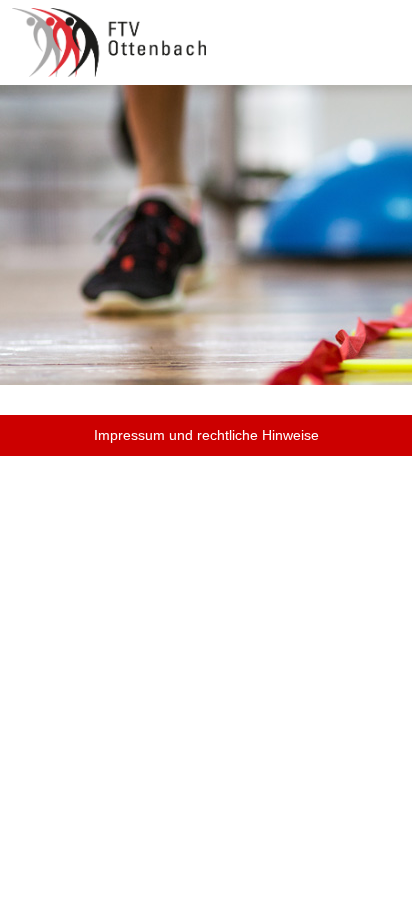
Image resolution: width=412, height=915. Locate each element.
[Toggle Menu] (382, 28)
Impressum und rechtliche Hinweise (206, 435)
